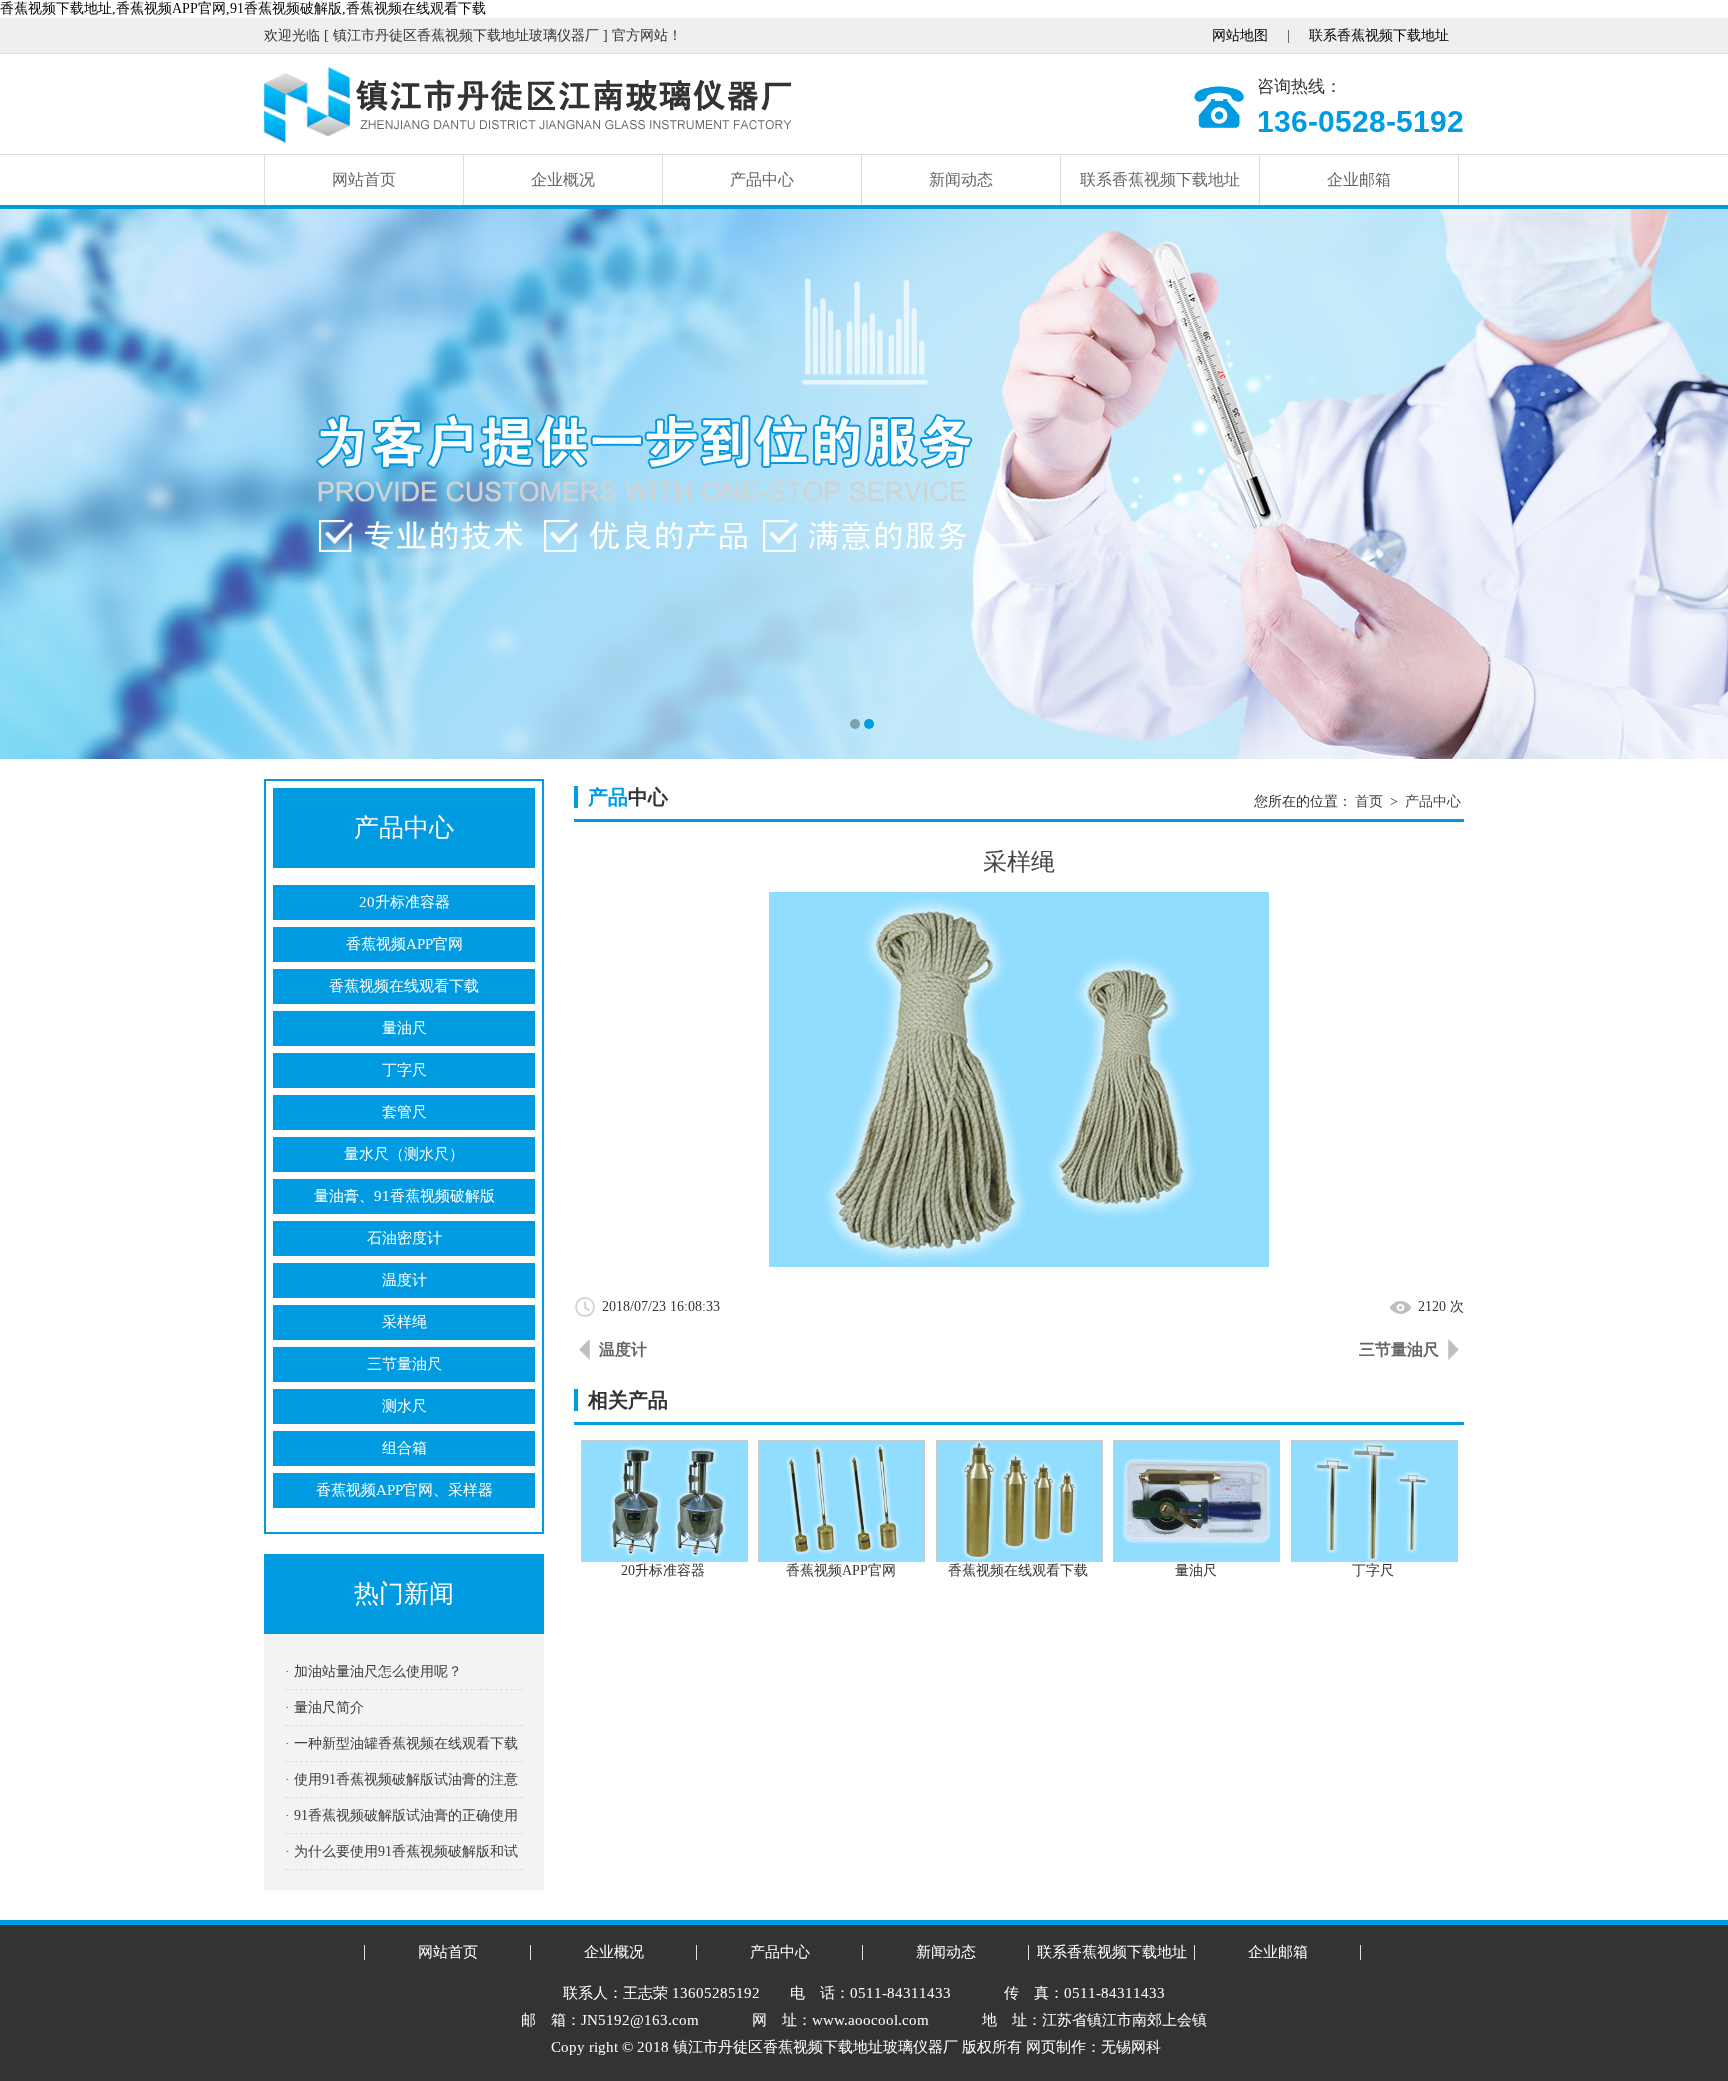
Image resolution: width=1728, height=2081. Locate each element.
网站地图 (1240, 35)
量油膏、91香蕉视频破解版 (404, 1196)
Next (1693, 484)
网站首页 (364, 179)
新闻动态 (961, 179)
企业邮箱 (1359, 179)
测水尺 (404, 1406)
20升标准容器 (404, 902)
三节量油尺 (404, 1364)
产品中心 (762, 179)
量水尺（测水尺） (404, 1154)
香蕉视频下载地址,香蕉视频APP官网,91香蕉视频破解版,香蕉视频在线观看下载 (243, 8)
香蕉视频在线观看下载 (404, 986)
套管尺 (404, 1112)
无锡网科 (1131, 2047)
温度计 (404, 1280)
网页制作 (1056, 2047)
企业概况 (563, 179)
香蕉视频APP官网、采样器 (404, 1490)
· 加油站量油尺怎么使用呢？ (373, 1671)
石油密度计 (404, 1238)
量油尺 (404, 1028)
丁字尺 (404, 1070)
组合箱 (404, 1448)
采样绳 (404, 1322)
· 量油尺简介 (324, 1707)
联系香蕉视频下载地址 (1379, 35)
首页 (1369, 801)
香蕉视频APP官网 (404, 944)
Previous (35, 484)
